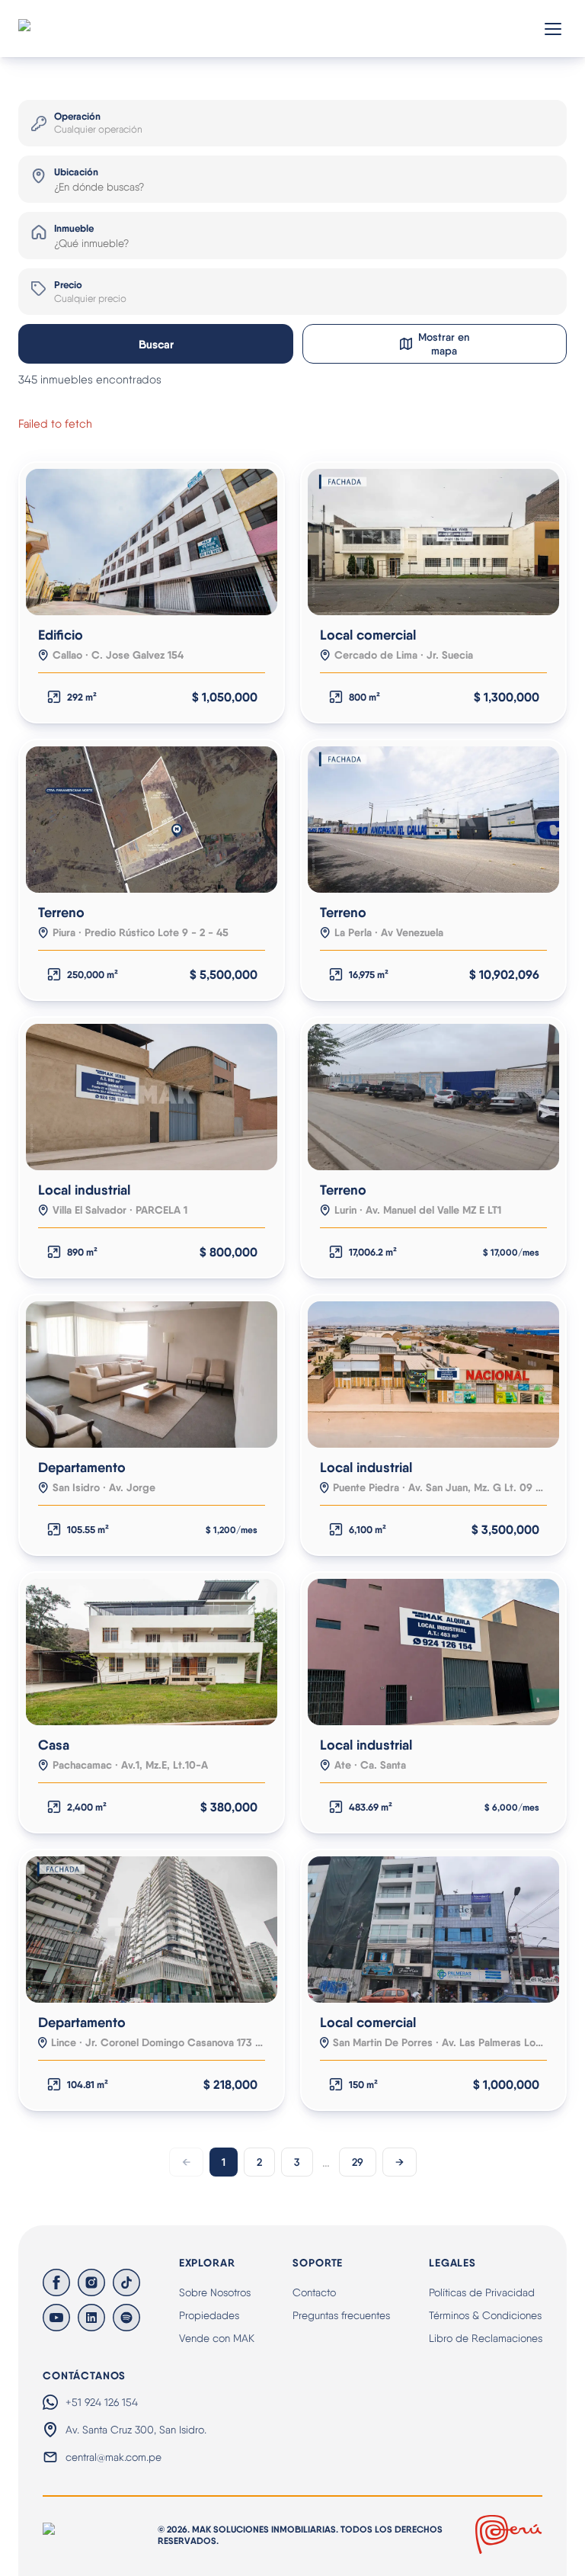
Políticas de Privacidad (482, 2292)
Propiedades (209, 2315)
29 (358, 2162)
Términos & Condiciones (485, 2315)
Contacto (314, 2292)
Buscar (156, 344)
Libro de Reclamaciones (486, 2338)
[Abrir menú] (553, 29)
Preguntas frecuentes (341, 2315)
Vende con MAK (217, 2338)
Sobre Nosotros (215, 2292)
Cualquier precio (90, 298)
